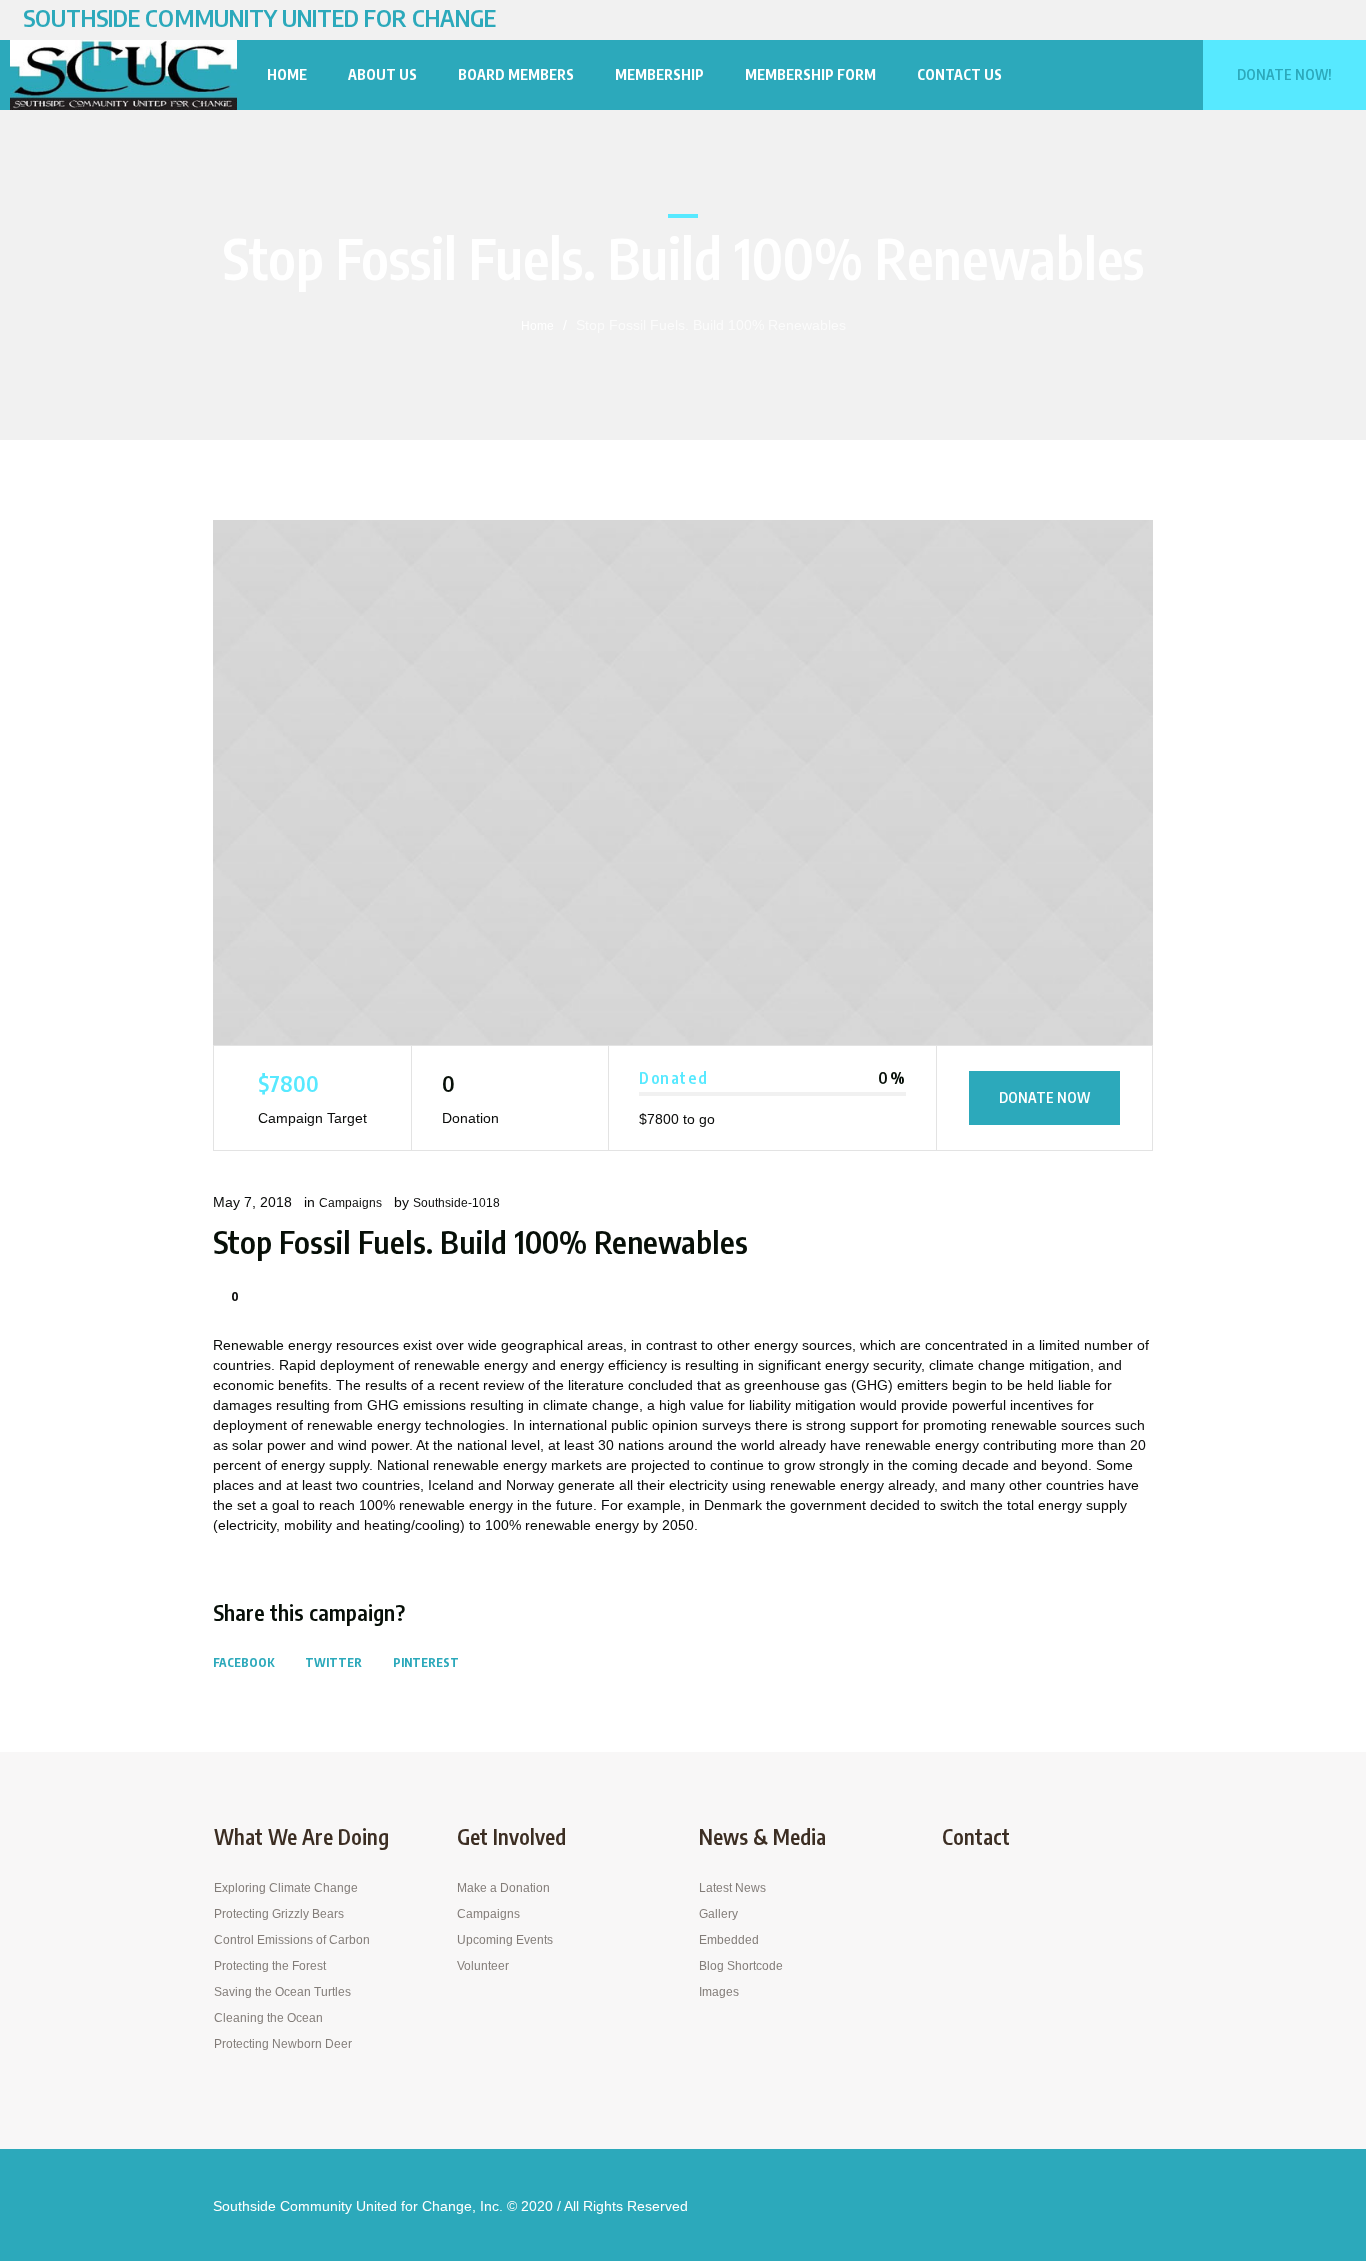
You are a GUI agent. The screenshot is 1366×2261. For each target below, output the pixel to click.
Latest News (732, 1888)
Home (537, 326)
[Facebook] (1332, 20)
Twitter (333, 1662)
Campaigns (350, 1203)
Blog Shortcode (741, 1966)
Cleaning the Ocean (268, 2018)
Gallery (718, 1914)
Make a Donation (503, 1888)
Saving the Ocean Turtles (282, 1992)
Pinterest (426, 1662)
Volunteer (483, 1966)
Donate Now (1044, 1097)
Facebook (243, 1662)
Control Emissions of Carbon (292, 1940)
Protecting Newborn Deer (283, 2044)
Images (719, 1992)
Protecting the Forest (270, 1966)
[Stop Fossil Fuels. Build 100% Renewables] (683, 782)
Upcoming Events (505, 1940)
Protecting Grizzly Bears (279, 1914)
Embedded (729, 1940)
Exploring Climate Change (286, 1888)
